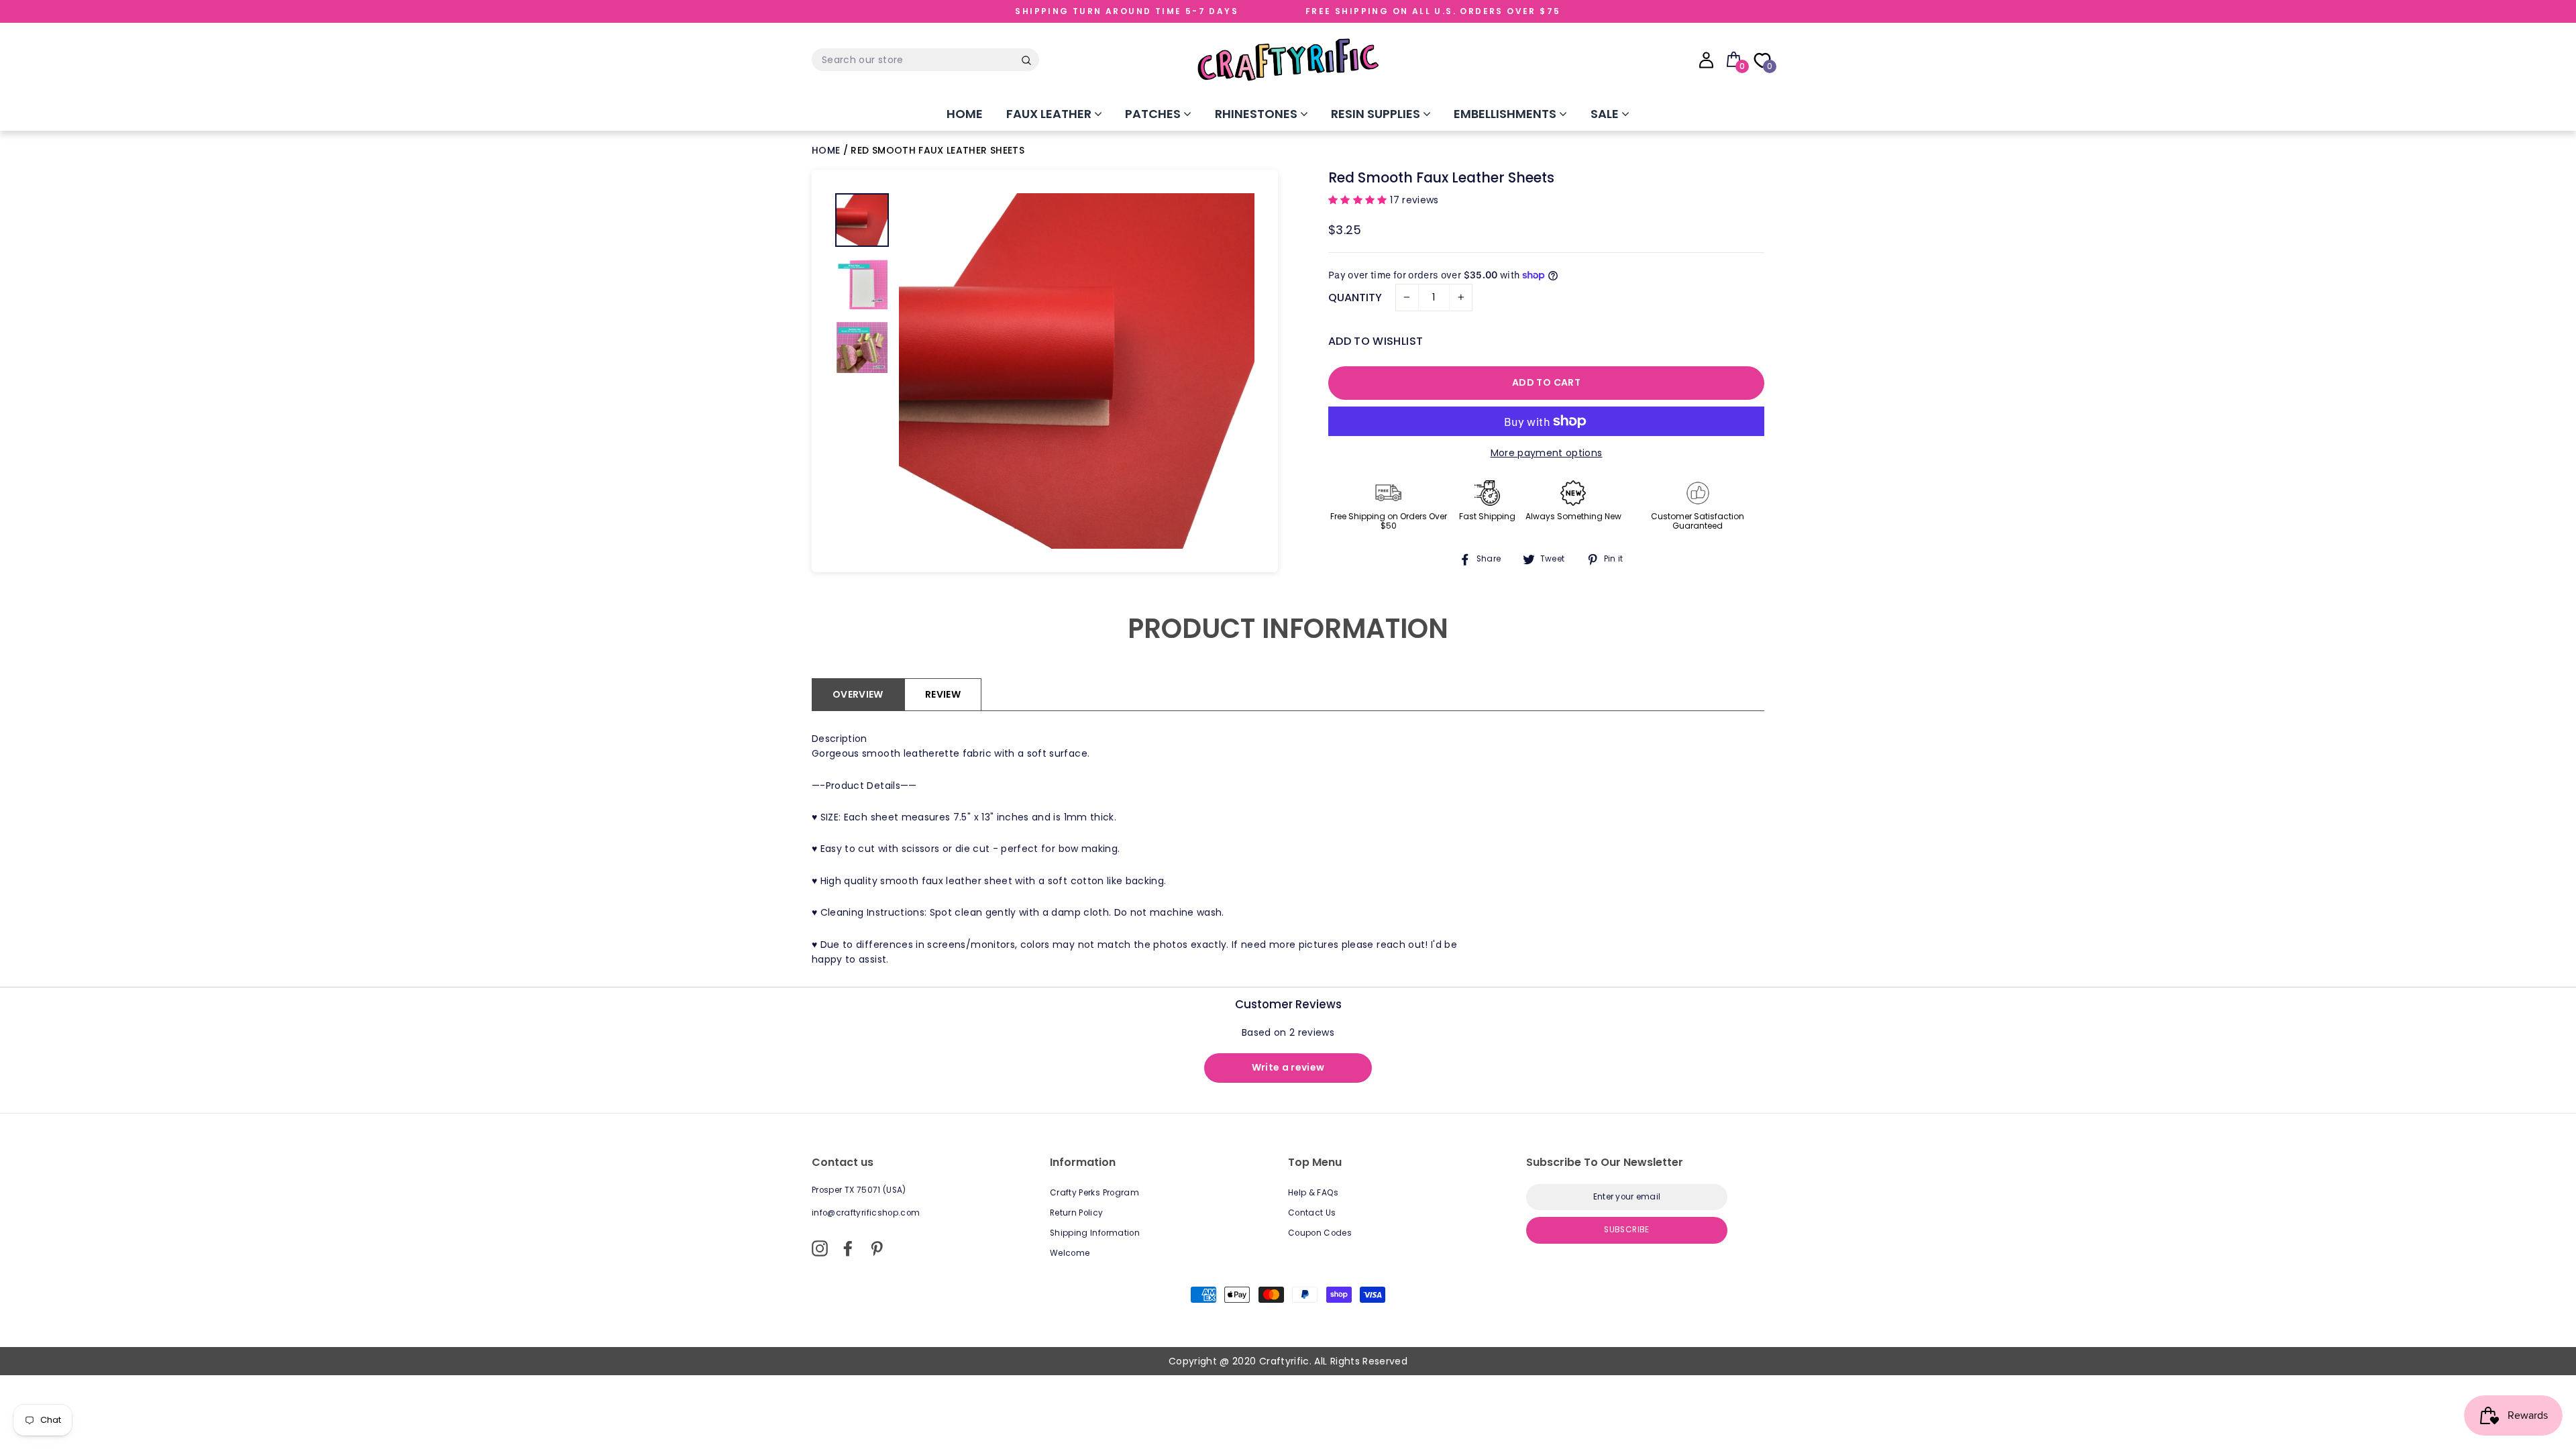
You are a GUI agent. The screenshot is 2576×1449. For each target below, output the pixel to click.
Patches (1154, 114)
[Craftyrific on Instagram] (820, 1248)
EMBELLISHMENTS (1506, 114)
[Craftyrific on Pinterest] (877, 1248)
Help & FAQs (1313, 1193)
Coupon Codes (1320, 1233)
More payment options (1547, 453)
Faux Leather (1050, 114)
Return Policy (1077, 1213)
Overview (858, 694)
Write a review (1288, 1067)
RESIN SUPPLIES (1377, 114)
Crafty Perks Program (1094, 1193)
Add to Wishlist (1376, 341)
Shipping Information (1095, 1233)
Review (943, 694)
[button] (1359, 200)
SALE (1606, 114)
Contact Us (1312, 1213)
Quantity (1355, 298)
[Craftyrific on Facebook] (848, 1248)
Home (965, 114)
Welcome (1070, 1253)
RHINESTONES (1257, 114)
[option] (1077, 371)
